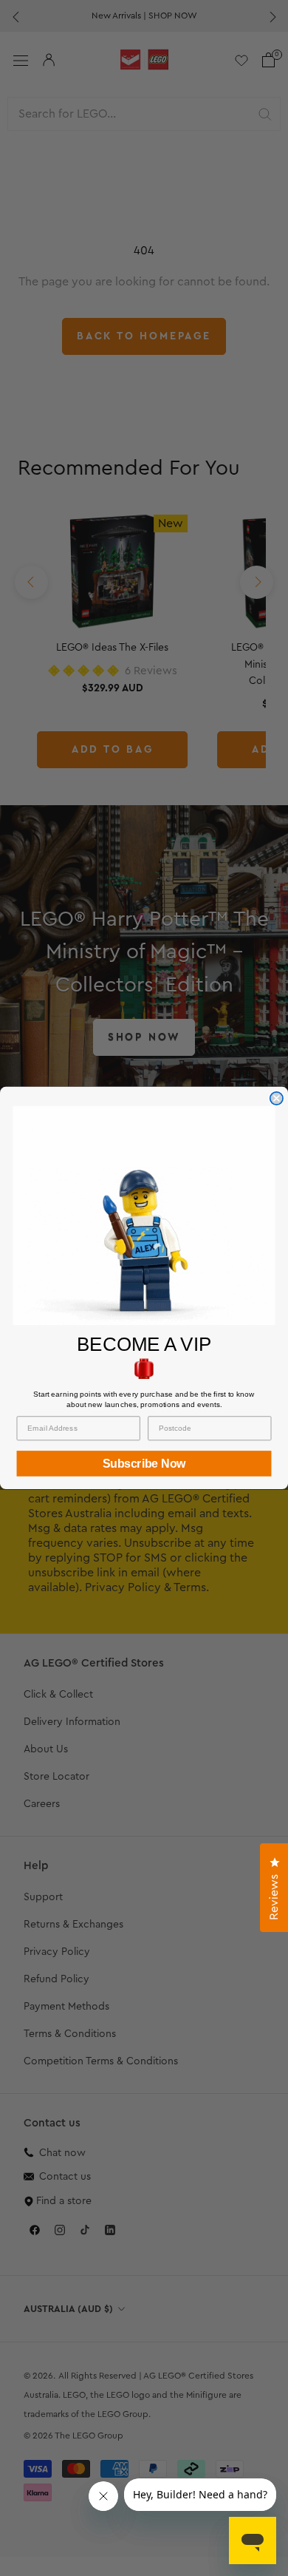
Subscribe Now (144, 1464)
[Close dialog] (277, 1098)
